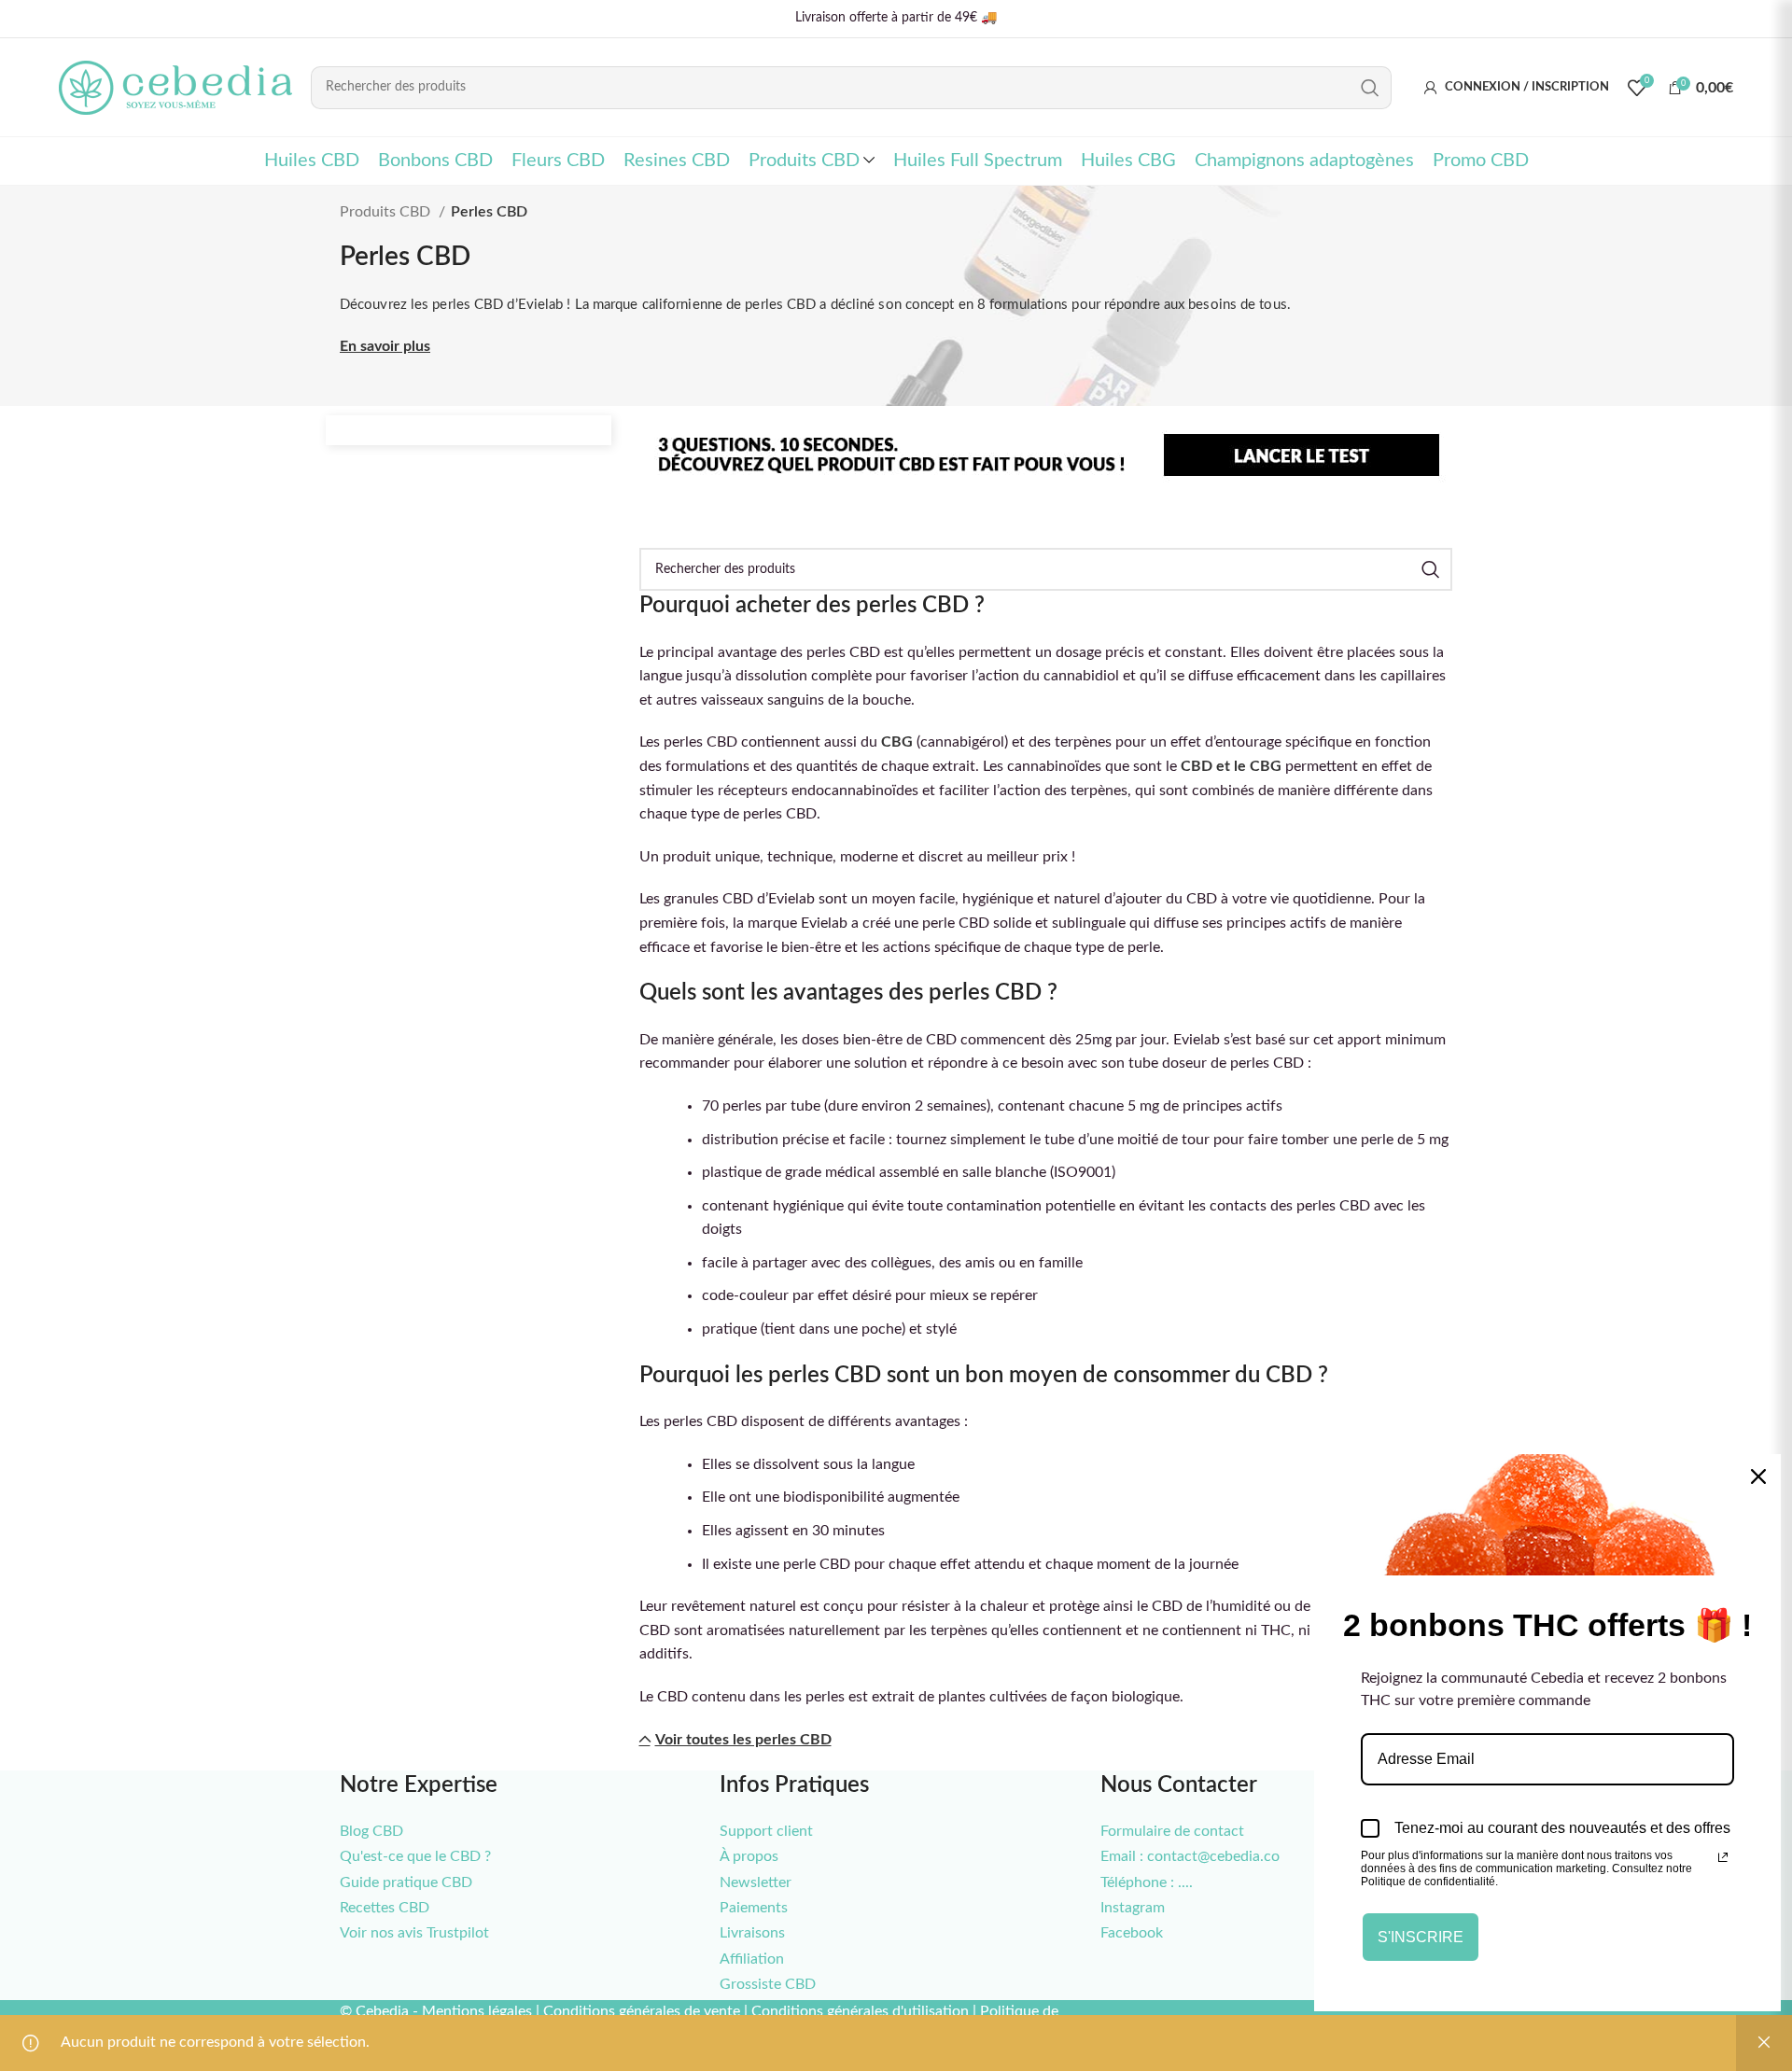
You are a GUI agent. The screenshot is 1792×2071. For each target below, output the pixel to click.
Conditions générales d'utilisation (860, 2011)
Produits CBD (387, 212)
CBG (897, 742)
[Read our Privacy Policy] (1723, 1857)
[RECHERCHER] (1370, 88)
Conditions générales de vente (642, 2011)
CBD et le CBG (1231, 766)
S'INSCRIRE (1421, 1937)
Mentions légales (477, 2011)
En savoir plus (385, 346)
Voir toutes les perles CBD (743, 1740)
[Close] (1758, 1476)
